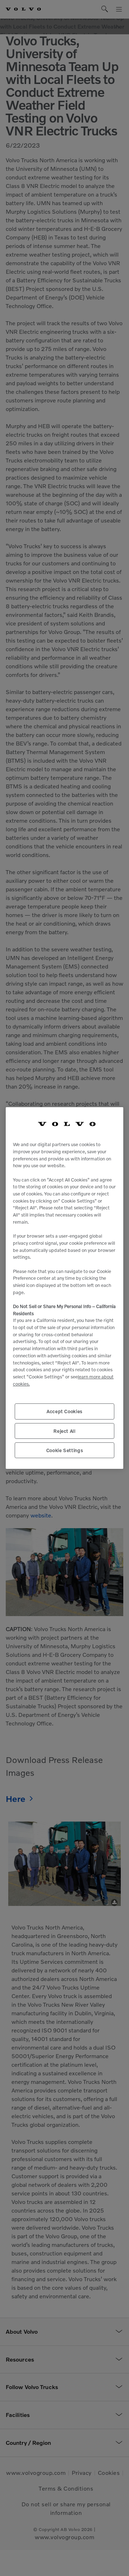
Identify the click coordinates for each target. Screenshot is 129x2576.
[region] (64, 1288)
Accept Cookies (64, 1411)
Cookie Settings (65, 1450)
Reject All (64, 1431)
